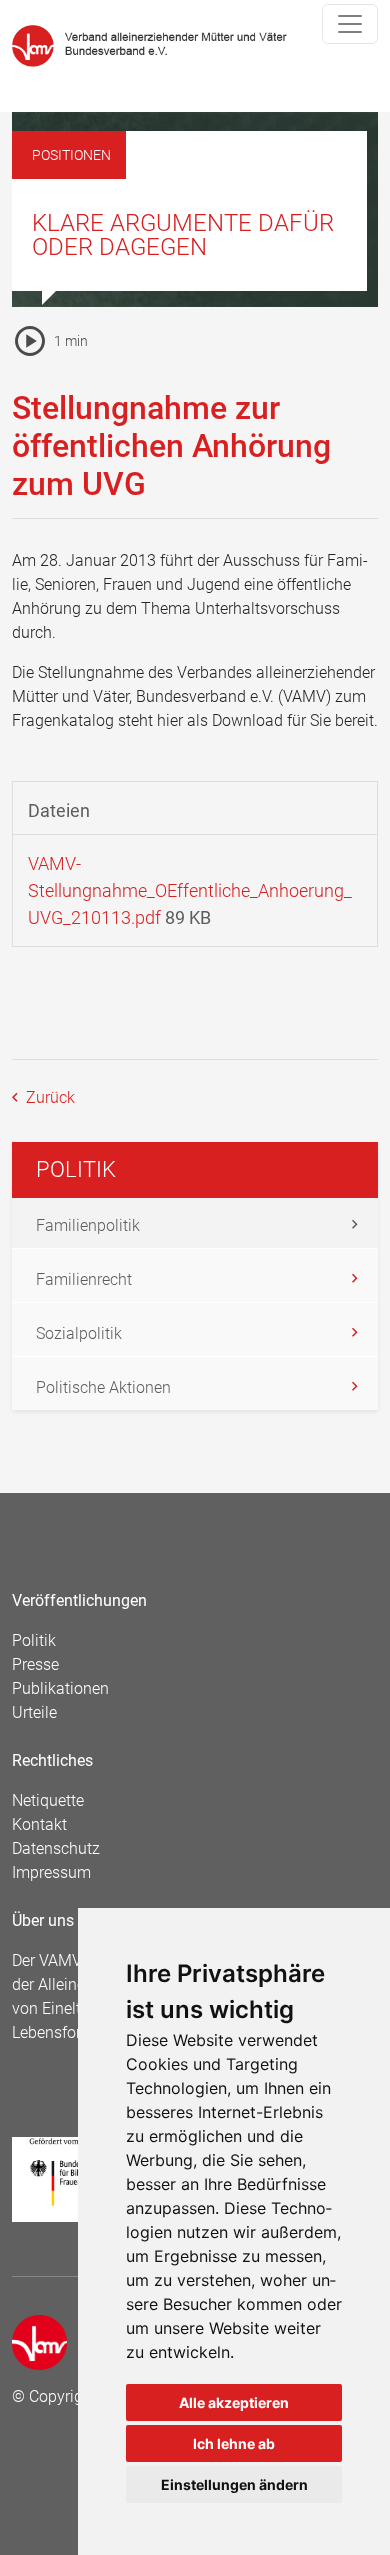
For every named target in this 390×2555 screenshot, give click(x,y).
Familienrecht (84, 1279)
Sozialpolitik (79, 1333)
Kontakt (39, 1824)
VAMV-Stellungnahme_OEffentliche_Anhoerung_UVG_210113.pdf (190, 890)
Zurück (48, 1097)
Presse (35, 1664)
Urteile (34, 1712)
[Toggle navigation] (350, 24)
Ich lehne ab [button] (234, 2443)
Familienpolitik (88, 1225)
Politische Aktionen (103, 1387)
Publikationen (60, 1688)
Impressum (51, 1872)
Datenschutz (56, 1848)
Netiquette (48, 1800)
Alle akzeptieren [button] (234, 2402)
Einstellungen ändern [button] (234, 2484)
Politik (34, 1640)
